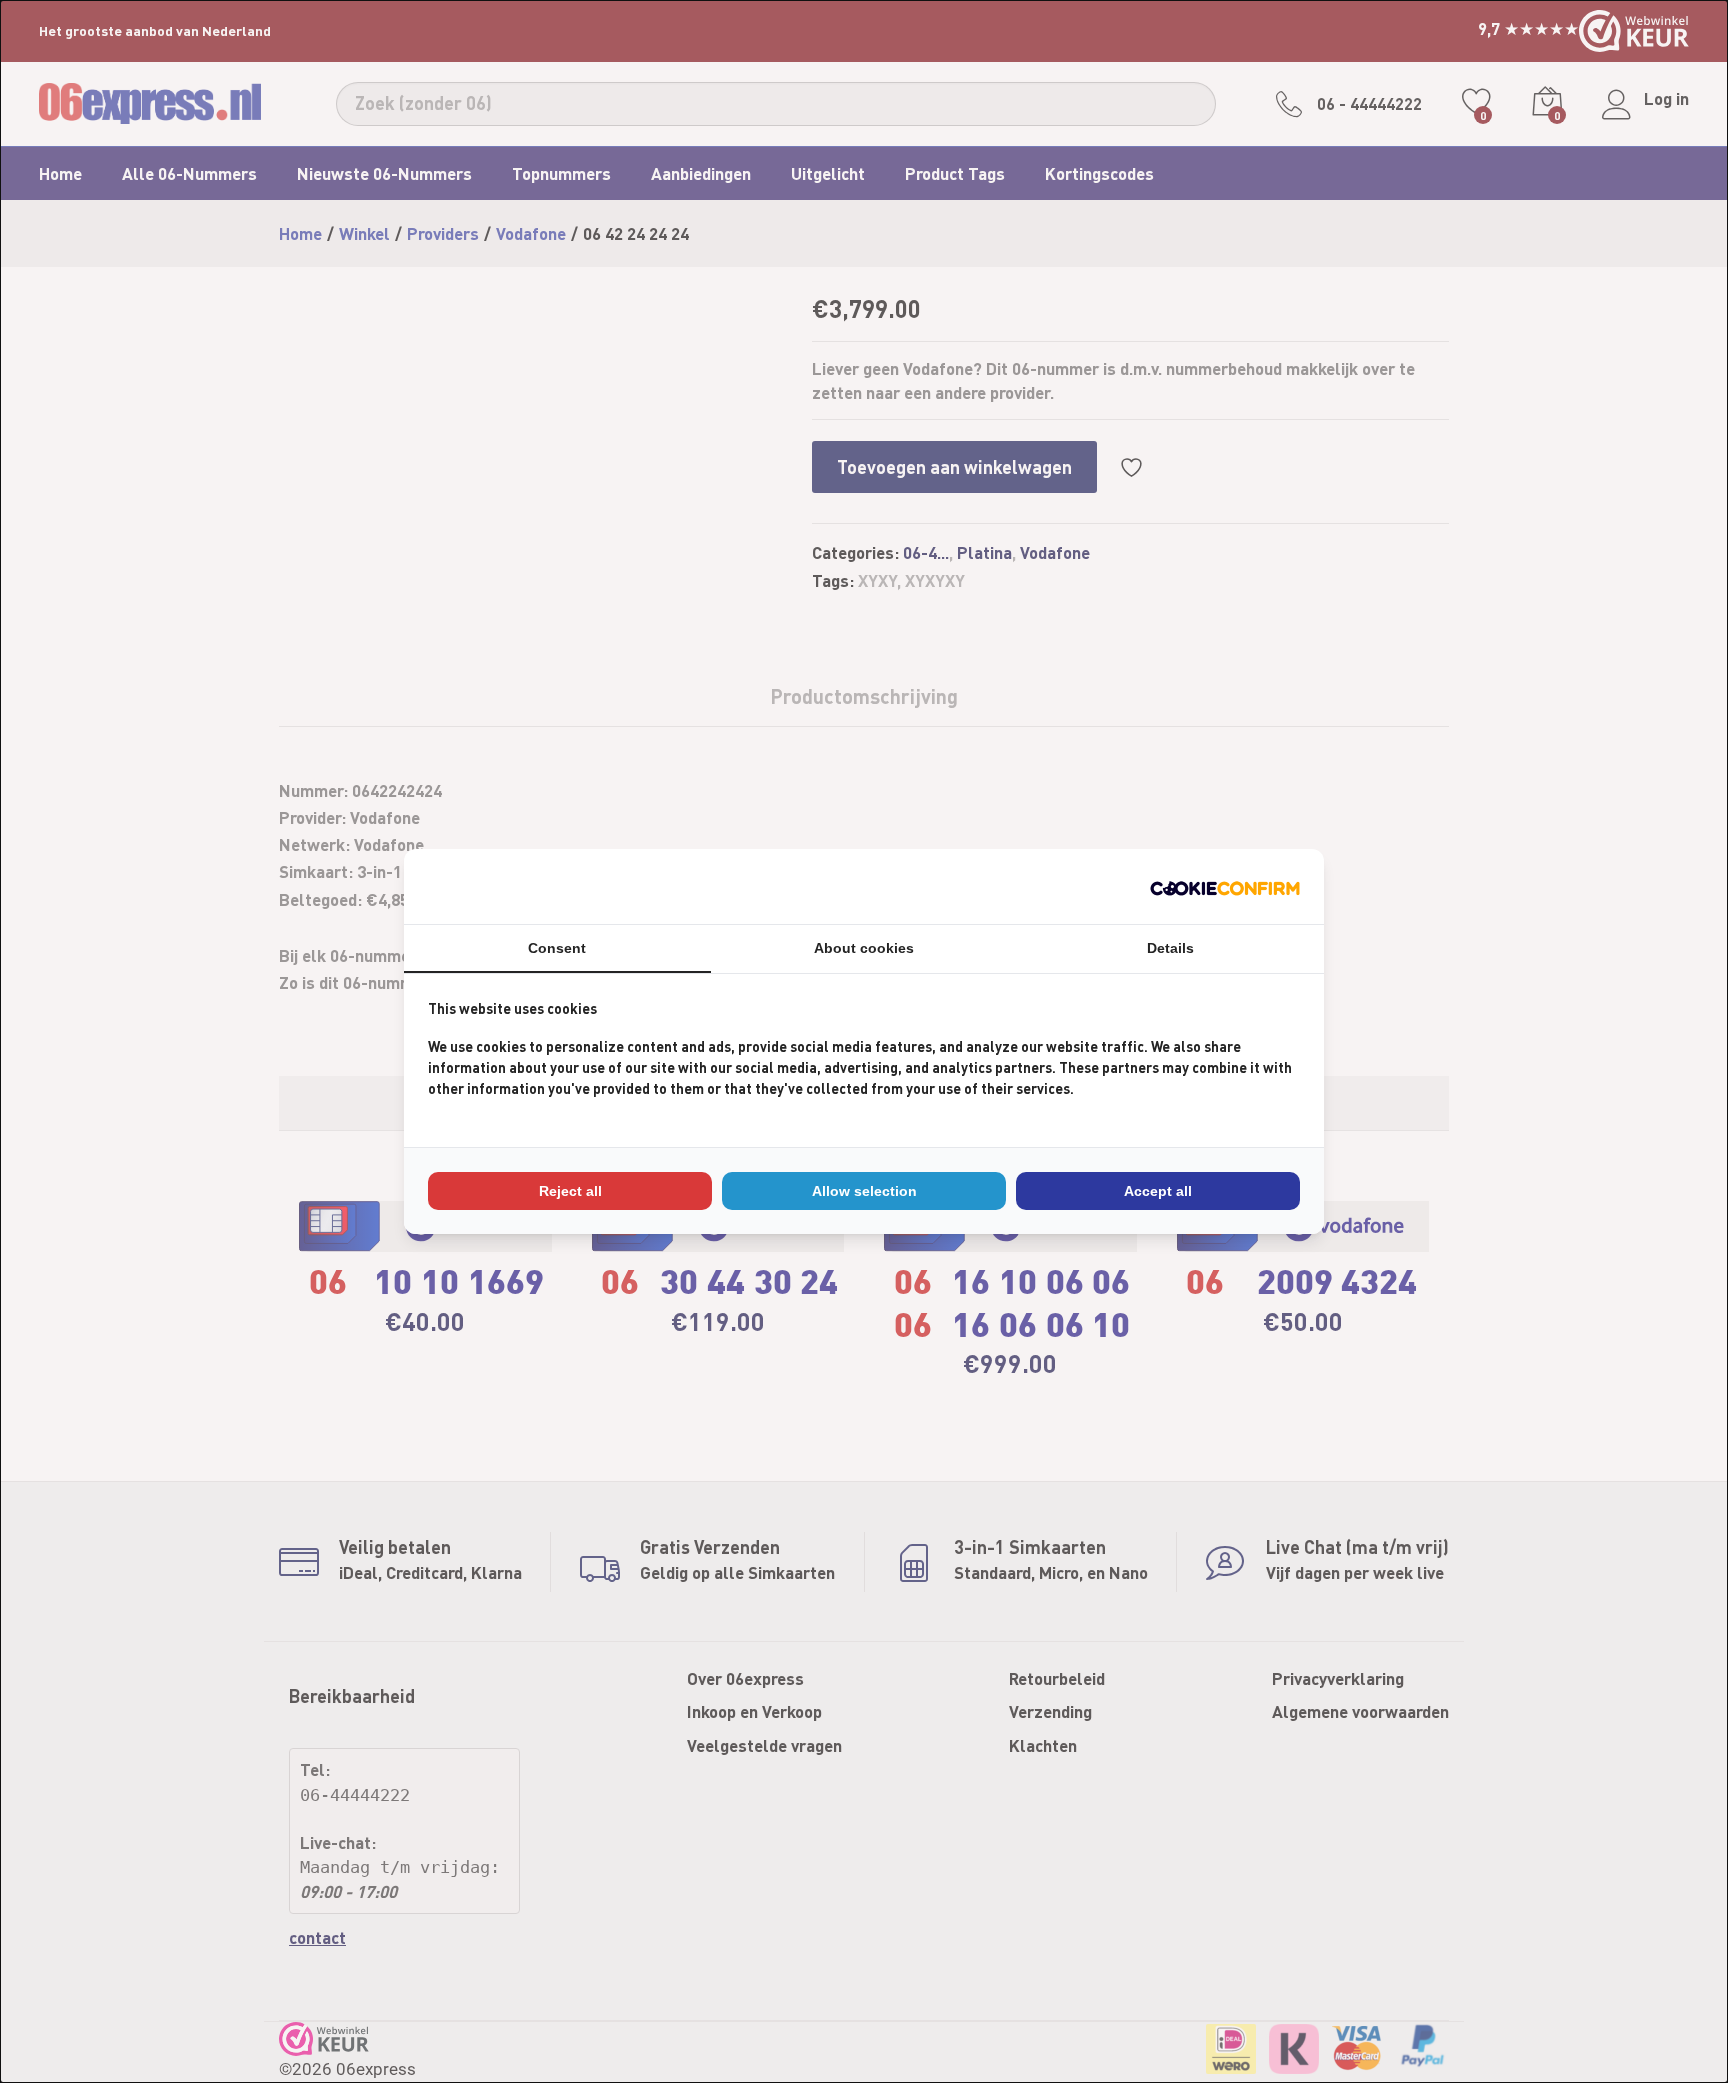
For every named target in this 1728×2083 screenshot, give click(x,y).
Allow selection (864, 1191)
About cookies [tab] (864, 948)
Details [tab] (1170, 948)
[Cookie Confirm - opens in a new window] (1225, 886)
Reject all (570, 1191)
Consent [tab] (557, 948)
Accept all (1158, 1191)
